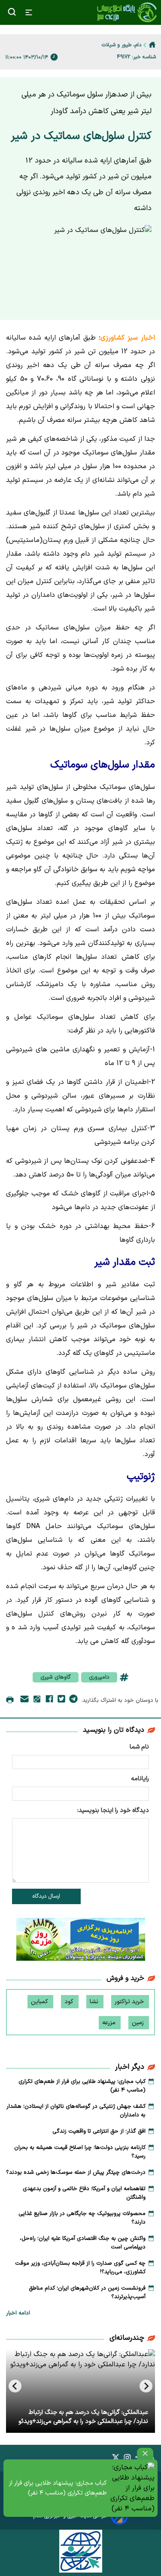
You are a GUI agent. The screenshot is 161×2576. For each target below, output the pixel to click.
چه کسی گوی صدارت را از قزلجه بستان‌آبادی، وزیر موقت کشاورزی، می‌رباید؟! (80, 2268)
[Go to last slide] (146, 2386)
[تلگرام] (73, 1700)
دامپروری (99, 1677)
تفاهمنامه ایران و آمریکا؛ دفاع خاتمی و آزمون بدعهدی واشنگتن (84, 2193)
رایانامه (140, 1779)
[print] (10, 1700)
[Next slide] (15, 2386)
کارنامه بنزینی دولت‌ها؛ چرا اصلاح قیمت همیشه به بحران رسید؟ (80, 2152)
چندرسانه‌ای (127, 2338)
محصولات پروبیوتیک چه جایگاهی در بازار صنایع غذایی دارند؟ (82, 2218)
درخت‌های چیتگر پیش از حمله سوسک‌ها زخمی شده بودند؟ (76, 2173)
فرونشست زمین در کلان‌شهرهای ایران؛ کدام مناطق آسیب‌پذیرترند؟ (87, 2293)
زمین (139, 2023)
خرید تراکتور (130, 2002)
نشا (95, 2002)
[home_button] (152, 45)
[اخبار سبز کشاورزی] (127, 12)
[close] (145, 2454)
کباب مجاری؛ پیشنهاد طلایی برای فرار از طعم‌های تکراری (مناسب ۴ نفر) (58, 2488)
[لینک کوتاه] (37, 1701)
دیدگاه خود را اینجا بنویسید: (113, 1810)
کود (70, 2002)
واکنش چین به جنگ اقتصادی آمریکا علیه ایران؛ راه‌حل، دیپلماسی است (83, 2243)
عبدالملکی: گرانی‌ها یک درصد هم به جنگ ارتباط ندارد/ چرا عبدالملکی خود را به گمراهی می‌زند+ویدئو (83, 2417)
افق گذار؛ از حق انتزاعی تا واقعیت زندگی (99, 2131)
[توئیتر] (61, 1700)
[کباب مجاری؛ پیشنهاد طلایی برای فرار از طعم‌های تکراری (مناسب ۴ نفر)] (133, 2488)
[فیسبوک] (49, 1700)
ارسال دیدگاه (46, 1896)
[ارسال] (24, 1701)
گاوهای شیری (56, 1677)
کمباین (40, 2002)
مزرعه (110, 2023)
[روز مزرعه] (80, 1941)
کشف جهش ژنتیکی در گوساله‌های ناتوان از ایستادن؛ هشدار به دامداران (76, 2111)
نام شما (139, 1747)
